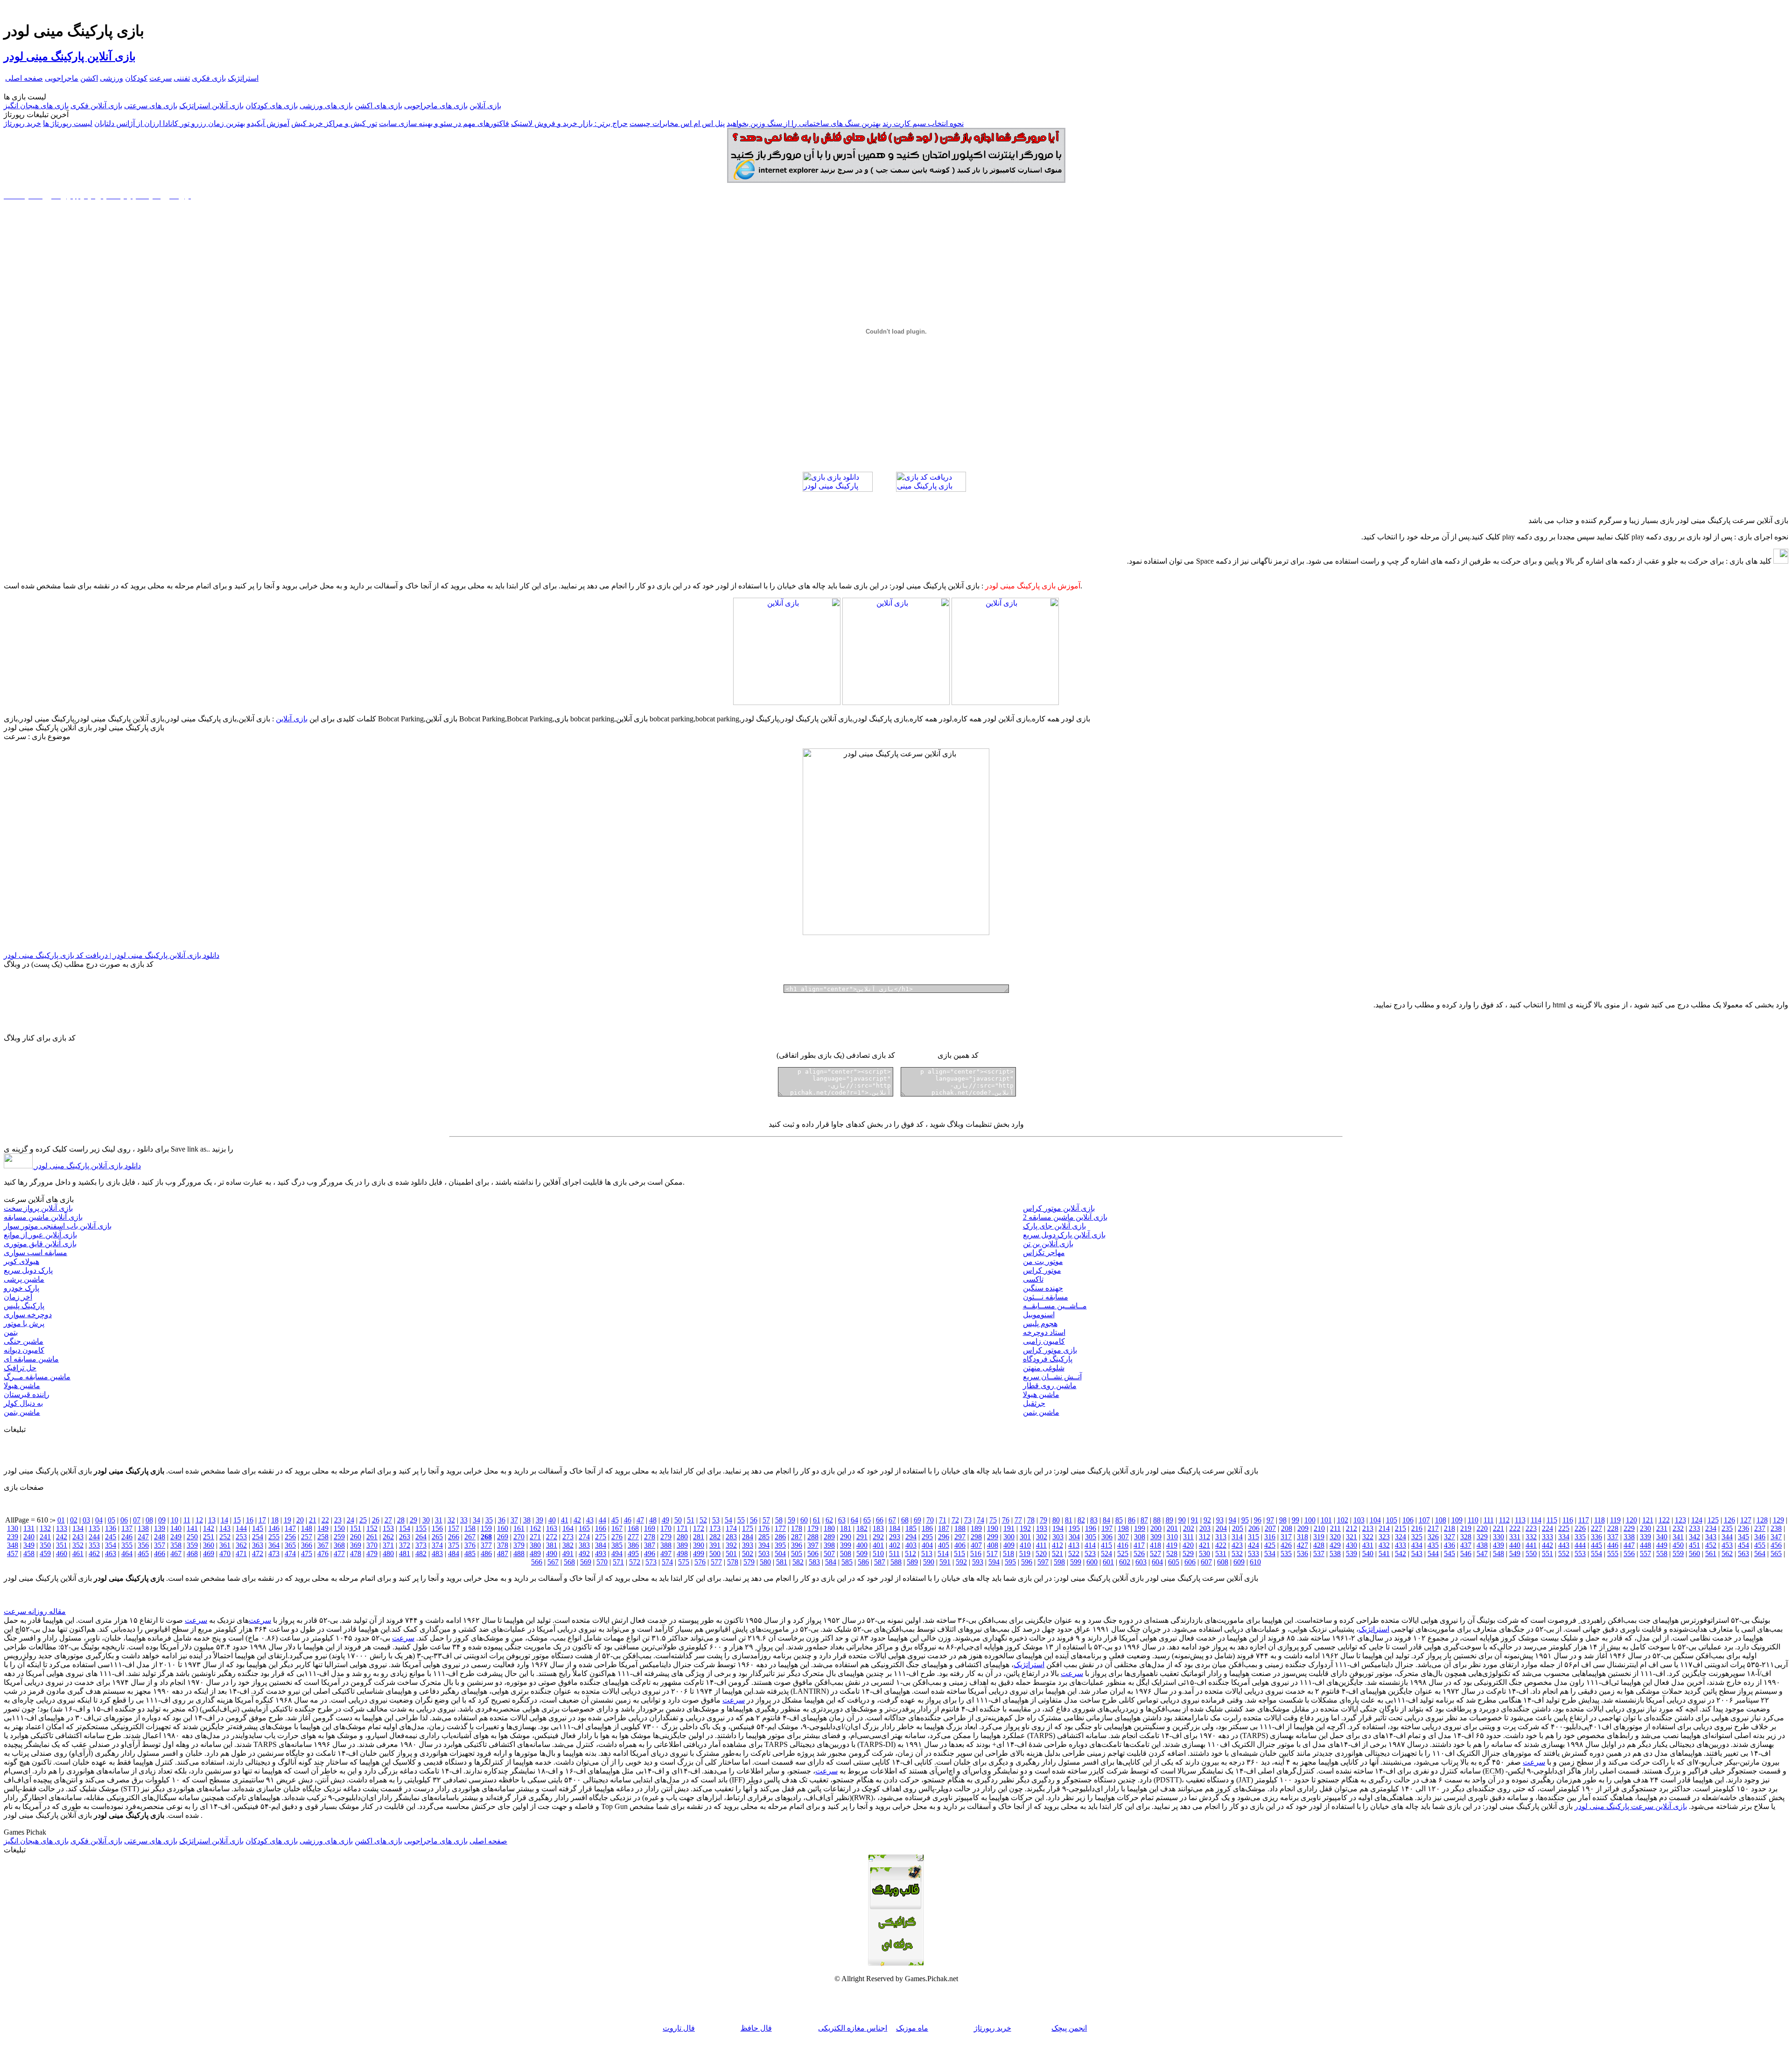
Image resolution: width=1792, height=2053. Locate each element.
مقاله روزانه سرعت (35, 1611)
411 (1041, 1545)
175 (748, 1528)
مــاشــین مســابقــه (1055, 1306)
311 (1188, 1537)
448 (1645, 1545)
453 (1727, 1545)
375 (454, 1545)
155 (421, 1528)
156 (437, 1528)
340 (1662, 1537)
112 (1504, 1520)
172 (699, 1528)
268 (486, 1537)
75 (993, 1520)
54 (728, 1520)
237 (1760, 1528)
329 (1482, 1537)
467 (176, 1554)
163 (552, 1528)
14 (224, 1520)
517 (992, 1554)
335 (1580, 1537)
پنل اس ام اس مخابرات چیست (677, 123)
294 (911, 1537)
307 (1123, 1537)
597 (1043, 1562)
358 (176, 1545)
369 (356, 1545)
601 (1108, 1562)
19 (287, 1520)
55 (741, 1520)
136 (111, 1528)
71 (943, 1520)
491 (568, 1554)
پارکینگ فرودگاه (1048, 1359)
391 (715, 1545)
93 (1220, 1520)
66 (880, 1520)
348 (13, 1545)
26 (376, 1520)
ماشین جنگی (24, 1341)
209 (1303, 1528)
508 (846, 1554)
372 (405, 1545)
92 (1207, 1520)
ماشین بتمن (22, 1412)
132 (45, 1528)
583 (814, 1562)
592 (961, 1562)
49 (665, 1520)
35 (489, 1520)
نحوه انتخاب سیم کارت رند (923, 123)
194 (1058, 1528)
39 (539, 1520)
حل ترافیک (20, 1368)
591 (945, 1562)
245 (111, 1537)
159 (486, 1528)
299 (993, 1537)
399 (846, 1545)
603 (1141, 1562)
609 (1239, 1562)
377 (486, 1545)
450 (1678, 1545)
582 (798, 1562)
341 (1678, 1537)
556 (1629, 1554)
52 (703, 1520)
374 (437, 1545)
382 (568, 1545)
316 (1270, 1537)
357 (160, 1545)
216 (1417, 1528)
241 (45, 1537)
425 (1270, 1545)
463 (111, 1554)
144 (241, 1528)
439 (1498, 1545)
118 (1599, 1520)
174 (731, 1528)
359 (192, 1545)
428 (1319, 1545)
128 (1762, 1520)
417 (1139, 1545)
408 (993, 1545)
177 (780, 1528)
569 (586, 1562)
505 (797, 1554)
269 (503, 1537)
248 (160, 1537)
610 (1255, 1562)
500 (715, 1554)
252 (225, 1537)
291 (862, 1537)
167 (617, 1528)
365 (290, 1545)
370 (372, 1545)
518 (1008, 1554)
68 (905, 1520)
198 (1123, 1528)
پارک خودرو (21, 1288)
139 (160, 1528)
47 (640, 1520)
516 (976, 1554)
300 (1009, 1537)
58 (779, 1520)
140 (176, 1528)
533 (1253, 1554)
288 (813, 1537)
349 (29, 1545)
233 (1694, 1528)
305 (1091, 1537)
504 (780, 1554)
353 (94, 1545)
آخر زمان (18, 1297)
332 (1531, 1537)
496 (650, 1554)
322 (1368, 1537)
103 (1359, 1520)
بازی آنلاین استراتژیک (211, 106)
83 (1094, 1520)
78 (1031, 1520)
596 (1027, 1562)
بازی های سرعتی (151, 106)
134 (78, 1528)
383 (584, 1545)
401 (878, 1545)
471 (241, 1554)
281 (699, 1537)
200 (1156, 1528)
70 (930, 1520)
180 (829, 1528)
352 (78, 1545)
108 (1441, 1520)
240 (29, 1537)
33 (464, 1520)
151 (356, 1528)
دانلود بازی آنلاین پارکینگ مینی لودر (87, 1166)
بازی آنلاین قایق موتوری (40, 1244)
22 (325, 1520)
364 (274, 1545)
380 (535, 1545)
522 (1074, 1554)
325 (1417, 1537)
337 (1613, 1537)
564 (1760, 1554)
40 (552, 1520)
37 (514, 1520)
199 (1140, 1528)
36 (502, 1520)
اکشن (89, 78)
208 (1287, 1528)
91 (1195, 1520)
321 (1351, 1537)
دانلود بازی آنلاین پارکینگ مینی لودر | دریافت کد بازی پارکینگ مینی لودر (112, 955)
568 (569, 1562)
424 (1253, 1545)
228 (1613, 1528)
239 (13, 1537)
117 (1584, 1520)
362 (241, 1545)
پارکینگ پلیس (24, 1306)
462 (94, 1554)
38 (527, 1520)
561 (1711, 1554)
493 (601, 1554)
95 (1245, 1520)
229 (1629, 1528)
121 (1648, 1520)
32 (451, 1520)
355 (127, 1545)
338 (1629, 1537)
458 (29, 1554)
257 (307, 1537)
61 (817, 1520)
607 (1206, 1562)
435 (1433, 1545)
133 (62, 1528)
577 (716, 1562)
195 (1074, 1528)
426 (1286, 1545)
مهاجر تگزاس (1044, 1253)
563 (1743, 1554)
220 (1482, 1528)
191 (1009, 1528)
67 (892, 1520)
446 (1613, 1545)
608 (1223, 1562)
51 (691, 1520)
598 (1059, 1562)
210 (1319, 1528)
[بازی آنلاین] (1005, 702)
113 (1520, 1520)
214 (1384, 1528)
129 (1778, 1520)
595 (1010, 1562)
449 (1662, 1545)
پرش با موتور (24, 1323)
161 (519, 1528)
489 (535, 1554)
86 (1132, 1520)
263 (405, 1537)
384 (601, 1545)
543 (1417, 1554)
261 (372, 1537)
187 (944, 1528)
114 (1536, 1520)
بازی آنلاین (485, 106)
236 (1743, 1528)
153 (388, 1528)
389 (682, 1545)
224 (1547, 1528)
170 (666, 1528)
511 (894, 1554)
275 (601, 1537)
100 (1310, 1520)
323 (1384, 1537)
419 (1172, 1545)
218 (1449, 1528)
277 (633, 1537)
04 (99, 1520)
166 (601, 1528)
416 (1123, 1545)
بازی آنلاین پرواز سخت (38, 1208)
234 (1711, 1528)
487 (503, 1554)
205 (1238, 1528)
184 (895, 1528)
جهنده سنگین (1043, 1288)
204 (1221, 1528)
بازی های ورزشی (326, 106)
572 (635, 1562)
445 (1596, 1545)
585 (847, 1562)
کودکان (136, 78)
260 (356, 1537)
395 (780, 1545)
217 (1433, 1528)
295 (927, 1537)
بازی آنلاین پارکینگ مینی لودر (70, 56)
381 (552, 1545)
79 (1043, 1520)
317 (1286, 1537)
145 (258, 1528)
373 (421, 1545)
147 (290, 1528)
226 (1580, 1528)
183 (878, 1528)
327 (1449, 1537)
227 (1596, 1528)
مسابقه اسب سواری (35, 1253)
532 (1237, 1554)
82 (1081, 1520)
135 (94, 1528)
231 (1662, 1528)
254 (258, 1537)
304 (1074, 1537)
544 (1433, 1554)
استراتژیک (243, 78)
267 (470, 1537)
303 (1058, 1537)
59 (791, 1520)
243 (78, 1537)
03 (86, 1520)
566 (537, 1562)
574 (667, 1562)
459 (45, 1554)
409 (1009, 1545)
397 (813, 1545)
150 (339, 1528)
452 (1711, 1545)
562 (1727, 1554)
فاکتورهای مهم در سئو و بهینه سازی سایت (444, 123)
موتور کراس (1042, 1270)
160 (503, 1528)
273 (568, 1537)
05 (112, 1520)
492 (584, 1554)
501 (731, 1554)
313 (1221, 1537)
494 (617, 1554)
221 (1498, 1528)
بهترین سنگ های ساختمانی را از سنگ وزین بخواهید (804, 123)
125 (1713, 1520)
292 (878, 1537)
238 (1776, 1528)
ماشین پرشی (24, 1279)
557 (1645, 1554)
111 (1489, 1520)
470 (225, 1554)
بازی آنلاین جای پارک (1054, 1226)
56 (754, 1520)
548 (1498, 1554)
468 (192, 1554)
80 (1056, 1520)
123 (1680, 1520)
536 (1302, 1554)
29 (413, 1520)
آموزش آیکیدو (268, 123)
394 (764, 1545)
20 (300, 1520)
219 (1466, 1528)
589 (912, 1562)
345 (1743, 1537)
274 (584, 1537)
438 (1482, 1545)
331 (1515, 1537)
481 (405, 1554)
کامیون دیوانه (24, 1350)
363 (258, 1545)
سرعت (161, 78)
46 (628, 1520)
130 (13, 1528)
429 (1335, 1545)
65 (867, 1520)
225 (1564, 1528)
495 (633, 1554)
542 (1400, 1554)
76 (1006, 1520)
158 (470, 1528)
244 (94, 1537)
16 (250, 1520)
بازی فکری (209, 78)
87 (1144, 1520)
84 (1106, 1520)
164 (568, 1528)
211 (1335, 1528)
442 (1547, 1545)
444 (1580, 1545)
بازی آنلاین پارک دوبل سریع (1064, 1235)
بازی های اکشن (378, 106)
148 (307, 1528)
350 (45, 1545)
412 (1057, 1545)
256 (290, 1537)
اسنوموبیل (1039, 1315)
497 (666, 1554)
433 (1400, 1545)
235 (1727, 1528)
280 (682, 1537)
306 (1107, 1537)
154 (405, 1528)
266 (454, 1537)
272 (552, 1537)
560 (1694, 1554)
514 (943, 1554)
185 (911, 1528)
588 (896, 1562)
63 (842, 1520)
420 (1188, 1545)
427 (1302, 1545)
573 (651, 1562)
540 (1368, 1554)
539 (1351, 1554)
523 (1090, 1554)
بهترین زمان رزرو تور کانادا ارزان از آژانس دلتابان (170, 123)
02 (74, 1520)
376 (470, 1545)
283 (731, 1537)
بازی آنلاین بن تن (1048, 1244)
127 (1746, 1520)
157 (454, 1528)
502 (748, 1554)
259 (339, 1537)
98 (1283, 1520)
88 (1157, 1520)
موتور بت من (1043, 1261)
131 (29, 1528)
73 (968, 1520)
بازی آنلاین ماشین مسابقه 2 (1065, 1217)
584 (831, 1562)
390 (699, 1545)
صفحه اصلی (24, 78)
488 (519, 1554)
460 (62, 1554)
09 (162, 1520)
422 (1221, 1545)
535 (1286, 1554)
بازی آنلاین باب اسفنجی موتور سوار (58, 1226)
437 (1466, 1545)
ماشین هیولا (22, 1386)
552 (1564, 1554)
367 (323, 1545)
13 (212, 1520)
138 (143, 1528)
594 (994, 1562)
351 (62, 1545)
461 (78, 1554)
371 (388, 1545)
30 (426, 1520)
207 (1270, 1528)
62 (829, 1520)
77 (1018, 1520)
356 (143, 1545)
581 (782, 1562)
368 (339, 1545)
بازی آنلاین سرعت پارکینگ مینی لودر (1631, 1806)
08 (149, 1520)
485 (470, 1554)
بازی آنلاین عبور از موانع (40, 1235)
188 (960, 1528)
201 (1172, 1528)
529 (1188, 1554)
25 (363, 1520)
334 (1564, 1537)
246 (127, 1537)
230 (1645, 1528)
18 (275, 1520)
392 (731, 1545)
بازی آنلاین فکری (96, 106)
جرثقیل (1034, 1403)
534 (1270, 1554)
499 (699, 1554)
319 (1319, 1537)
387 (650, 1545)
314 (1237, 1537)
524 (1106, 1554)
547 (1482, 1554)
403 (911, 1545)
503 (764, 1554)
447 (1629, 1545)
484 (454, 1554)
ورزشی (112, 78)
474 (290, 1554)
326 (1433, 1537)
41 (565, 1520)
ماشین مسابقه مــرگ (37, 1377)
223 (1531, 1528)
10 (175, 1520)
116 (1568, 1520)
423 (1237, 1545)
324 (1400, 1537)
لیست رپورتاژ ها (68, 123)
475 (307, 1554)
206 (1254, 1528)
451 (1694, 1545)
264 (421, 1537)
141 (192, 1528)
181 (846, 1528)
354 (111, 1545)
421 (1204, 1545)
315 (1253, 1537)
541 (1384, 1554)
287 (797, 1537)
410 (1025, 1545)
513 (927, 1554)
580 (765, 1562)
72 (955, 1520)
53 (716, 1520)
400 (862, 1545)
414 (1090, 1545)
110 (1473, 1520)
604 (1157, 1562)
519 (1025, 1554)
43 (590, 1520)
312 (1204, 1537)
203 (1205, 1528)
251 (209, 1537)
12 (199, 1520)
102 (1343, 1520)
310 (1172, 1537)
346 (1760, 1537)
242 (62, 1537)
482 (421, 1554)
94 (1232, 1520)
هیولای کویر (21, 1261)
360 (209, 1545)
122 (1664, 1520)
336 (1596, 1537)
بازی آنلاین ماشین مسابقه (43, 1217)
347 (1776, 1537)
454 (1743, 1545)
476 (323, 1554)
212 (1351, 1528)
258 (323, 1537)
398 (829, 1545)
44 (602, 1520)
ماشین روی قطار (1050, 1386)
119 (1615, 1520)
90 (1182, 1520)
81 (1069, 1520)
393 (748, 1545)
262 (388, 1537)
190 (993, 1528)
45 (615, 1520)
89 (1169, 1520)
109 (1457, 1520)
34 (476, 1520)
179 (813, 1528)
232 (1678, 1528)
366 (307, 1545)
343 (1711, 1537)
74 (980, 1520)
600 (1092, 1562)
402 (895, 1545)
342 (1694, 1537)
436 (1449, 1545)
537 (1319, 1554)
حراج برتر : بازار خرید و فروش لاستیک (569, 123)
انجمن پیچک (1069, 2028)
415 (1106, 1545)
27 (388, 1520)
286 (780, 1537)
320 (1335, 1537)
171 (682, 1528)
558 (1662, 1554)
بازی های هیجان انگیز (36, 106)
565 (1776, 1554)
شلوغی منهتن (1044, 1368)
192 (1025, 1528)
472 (258, 1554)
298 (976, 1537)
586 (863, 1562)
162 (535, 1528)
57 (766, 1520)
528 (1172, 1554)
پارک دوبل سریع (28, 1270)
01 (61, 1520)
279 (666, 1537)
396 (797, 1545)
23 (338, 1520)
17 (262, 1520)
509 (862, 1554)
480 (388, 1554)
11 (187, 1520)
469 (209, 1554)
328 (1466, 1537)
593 (978, 1562)
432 (1384, 1545)
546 (1466, 1554)
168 (633, 1528)
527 (1155, 1554)
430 (1351, 1545)
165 (584, 1528)
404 (927, 1545)
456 (1776, 1545)
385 (617, 1545)
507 (829, 1554)
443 (1564, 1545)
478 (356, 1554)
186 (927, 1528)
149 (323, 1528)
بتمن (11, 1332)
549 (1515, 1554)
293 (895, 1537)
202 (1189, 1528)
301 (1025, 1537)
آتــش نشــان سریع (1052, 1377)
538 (1335, 1554)
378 (503, 1545)
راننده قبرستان (27, 1394)
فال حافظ (756, 2028)
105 (1392, 1520)
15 (237, 1520)
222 (1515, 1528)
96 (1258, 1520)
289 (829, 1537)
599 (1076, 1562)
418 (1155, 1545)
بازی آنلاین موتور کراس (1059, 1208)
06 (124, 1520)
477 (339, 1554)
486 (486, 1554)
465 (143, 1554)
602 (1125, 1562)
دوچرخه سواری (28, 1315)
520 (1041, 1554)
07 (137, 1520)
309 (1156, 1537)
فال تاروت (679, 2028)
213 (1368, 1528)
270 (519, 1537)
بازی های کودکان (272, 106)
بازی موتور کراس (1050, 1350)
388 (666, 1545)
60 (804, 1520)
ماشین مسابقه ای (31, 1359)
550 (1531, 1554)
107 (1424, 1520)
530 (1204, 1554)
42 (577, 1520)
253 (241, 1537)
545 (1449, 1554)
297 (960, 1537)
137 (127, 1528)
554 (1596, 1554)
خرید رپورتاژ (22, 123)
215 (1400, 1528)
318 (1302, 1537)
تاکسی (1033, 1279)
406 (960, 1545)
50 (678, 1520)
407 (976, 1545)
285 (764, 1537)
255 (274, 1537)
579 (749, 1562)
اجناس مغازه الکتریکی (853, 2028)
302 (1042, 1537)
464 (127, 1554)
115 (1552, 1520)
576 (700, 1562)
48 (653, 1520)
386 (633, 1545)
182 (862, 1528)
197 (1107, 1528)
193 (1042, 1528)
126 (1729, 1520)
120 (1631, 1520)
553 (1580, 1554)
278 (650, 1537)
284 (748, 1537)
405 (944, 1545)
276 (617, 1537)
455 (1760, 1545)
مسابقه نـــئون (1046, 1297)
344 (1727, 1537)
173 (715, 1528)
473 (274, 1554)
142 (209, 1528)
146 (274, 1528)
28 (401, 1520)
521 (1057, 1554)
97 (1270, 1520)
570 (602, 1562)
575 (684, 1562)
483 (437, 1554)
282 (715, 1537)
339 (1645, 1537)
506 (813, 1554)
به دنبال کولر (23, 1403)
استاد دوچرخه (1044, 1332)
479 (372, 1554)
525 (1123, 1554)
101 (1326, 1520)
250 (192, 1537)
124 (1697, 1520)
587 (880, 1562)
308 (1140, 1537)
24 (350, 1520)
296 (944, 1537)
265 (437, 1537)
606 (1190, 1562)
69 (917, 1520)
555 (1613, 1554)
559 (1678, 1554)
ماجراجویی (62, 78)
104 (1375, 1520)
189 (976, 1528)
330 (1498, 1537)
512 (910, 1554)
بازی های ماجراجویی (436, 106)
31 (439, 1520)
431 (1368, 1545)
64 (854, 1520)
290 (846, 1537)
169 (650, 1528)
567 (553, 1562)
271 (535, 1537)
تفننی (182, 78)
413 (1074, 1545)
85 (1119, 1520)
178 (797, 1528)
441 (1531, 1545)
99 (1295, 1520)
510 (878, 1554)
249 (176, 1537)
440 (1515, 1545)
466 (160, 1554)
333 (1547, 1537)
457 (13, 1554)
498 (682, 1554)
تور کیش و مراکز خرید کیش (334, 123)
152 (372, 1528)
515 (959, 1554)
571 (618, 1562)
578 (733, 1562)
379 (519, 1545)
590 (929, 1562)
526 (1139, 1554)
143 (225, 1528)
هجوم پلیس (1040, 1323)
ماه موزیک (912, 2028)
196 (1091, 1528)
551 (1547, 1554)
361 (225, 1545)
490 (552, 1554)
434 (1417, 1545)
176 (764, 1528)
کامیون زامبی (1044, 1341)
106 (1408, 1520)
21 (313, 1520)
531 (1221, 1554)
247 (143, 1537)
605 (1174, 1562)
